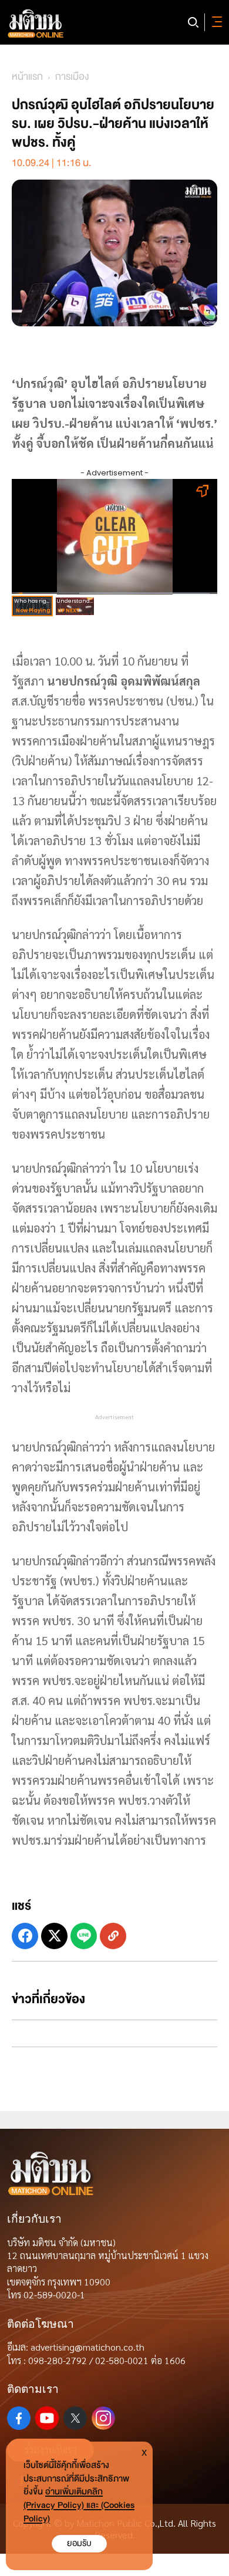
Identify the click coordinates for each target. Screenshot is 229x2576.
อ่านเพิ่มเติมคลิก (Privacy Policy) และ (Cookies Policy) (79, 2505)
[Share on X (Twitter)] (54, 1936)
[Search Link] (193, 22)
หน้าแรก (27, 77)
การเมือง (72, 77)
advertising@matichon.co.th (87, 2347)
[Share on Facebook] (25, 1936)
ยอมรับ (79, 2543)
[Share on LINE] (84, 1936)
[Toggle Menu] (215, 22)
